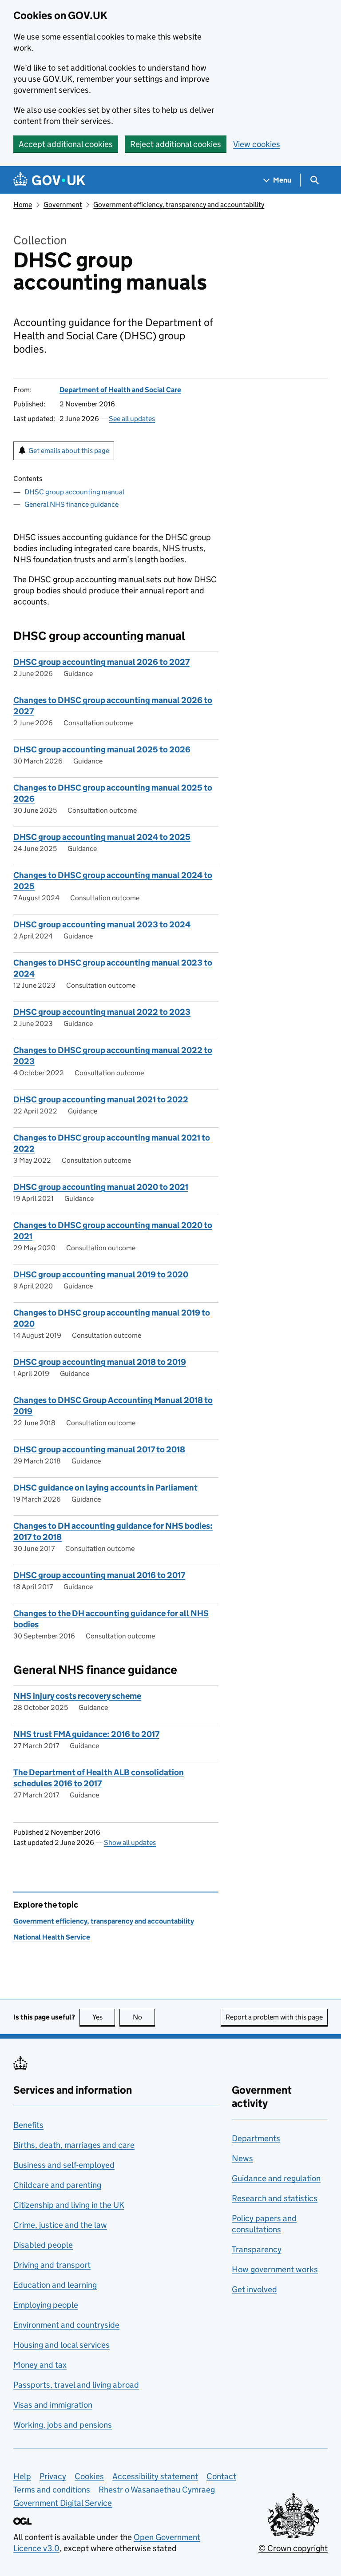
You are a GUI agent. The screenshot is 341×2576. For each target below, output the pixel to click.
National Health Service (52, 1937)
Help (22, 2476)
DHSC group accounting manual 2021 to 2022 (101, 1099)
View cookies (257, 144)
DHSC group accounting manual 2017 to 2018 (99, 1449)
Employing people (46, 2305)
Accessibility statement (155, 2476)
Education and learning (55, 2285)
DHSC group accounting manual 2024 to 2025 (102, 837)
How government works (275, 2269)
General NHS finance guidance (71, 504)
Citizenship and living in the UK (69, 2205)
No (144, 2017)
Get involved (254, 2289)
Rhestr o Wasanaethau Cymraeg (157, 2490)
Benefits (28, 2125)
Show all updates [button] (130, 1843)
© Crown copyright (293, 2548)
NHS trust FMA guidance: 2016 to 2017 (86, 1734)
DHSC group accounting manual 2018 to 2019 (100, 1362)
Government (63, 205)
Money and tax (40, 2365)
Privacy (53, 2476)
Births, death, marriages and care (74, 2145)
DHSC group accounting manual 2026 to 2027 (101, 662)
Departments (256, 2138)
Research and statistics (275, 2198)
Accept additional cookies (66, 144)
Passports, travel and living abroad (76, 2385)
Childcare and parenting (57, 2185)
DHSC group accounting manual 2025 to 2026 (102, 749)
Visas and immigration (53, 2405)
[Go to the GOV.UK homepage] (49, 180)
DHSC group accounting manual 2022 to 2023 (102, 1012)
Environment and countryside (66, 2325)
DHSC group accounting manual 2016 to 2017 (99, 1575)
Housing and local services (61, 2345)
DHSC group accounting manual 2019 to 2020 (101, 1274)
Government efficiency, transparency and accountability (179, 205)
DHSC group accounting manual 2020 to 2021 (101, 1187)
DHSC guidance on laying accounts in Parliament (105, 1488)
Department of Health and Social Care (120, 390)
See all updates (132, 419)
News (242, 2158)
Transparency (257, 2249)
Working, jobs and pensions (63, 2425)
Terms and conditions (52, 2490)
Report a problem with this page (274, 2017)
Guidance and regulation (276, 2178)
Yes (104, 2017)
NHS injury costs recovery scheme (77, 1696)
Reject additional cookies (176, 144)
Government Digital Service (63, 2503)
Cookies (89, 2476)
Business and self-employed (64, 2165)
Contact (221, 2476)
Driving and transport (52, 2265)
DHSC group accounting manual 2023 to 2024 (102, 924)
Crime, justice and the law (60, 2225)
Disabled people (43, 2245)
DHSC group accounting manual (74, 492)
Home (23, 205)
